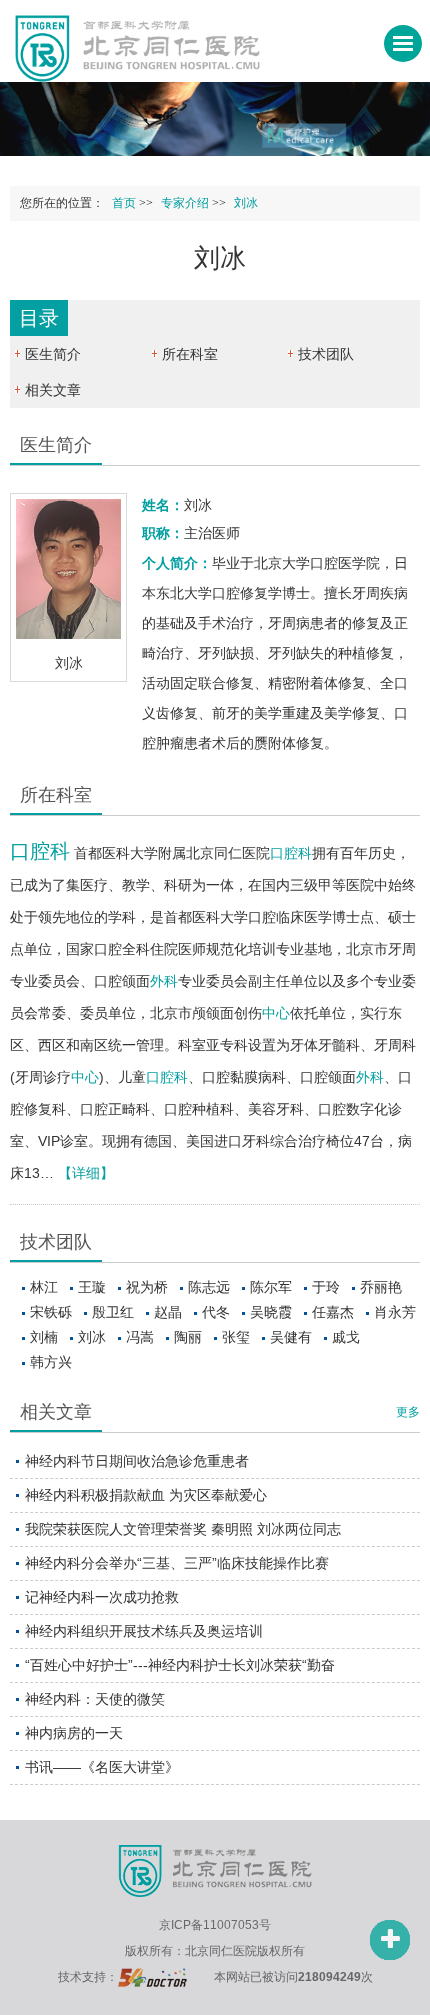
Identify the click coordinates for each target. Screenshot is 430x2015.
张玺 (236, 1337)
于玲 (326, 1287)
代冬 (216, 1312)
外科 (164, 981)
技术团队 (326, 354)
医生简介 (53, 354)
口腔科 (40, 851)
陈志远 (209, 1287)
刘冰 (92, 1337)
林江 (44, 1287)
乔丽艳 (381, 1287)
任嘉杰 (333, 1312)
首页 (124, 203)
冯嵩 (140, 1337)
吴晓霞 (271, 1312)
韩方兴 (51, 1362)
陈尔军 (271, 1287)
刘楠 (44, 1337)
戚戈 (346, 1337)
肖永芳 (395, 1312)
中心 (276, 1013)
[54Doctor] (152, 1977)
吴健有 (291, 1337)
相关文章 (53, 390)
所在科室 (190, 354)
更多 (408, 1412)
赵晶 (168, 1312)
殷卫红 (113, 1312)
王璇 (92, 1287)
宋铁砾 (51, 1312)
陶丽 (188, 1337)
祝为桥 (147, 1287)
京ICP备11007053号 (215, 1925)
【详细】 (86, 1173)
